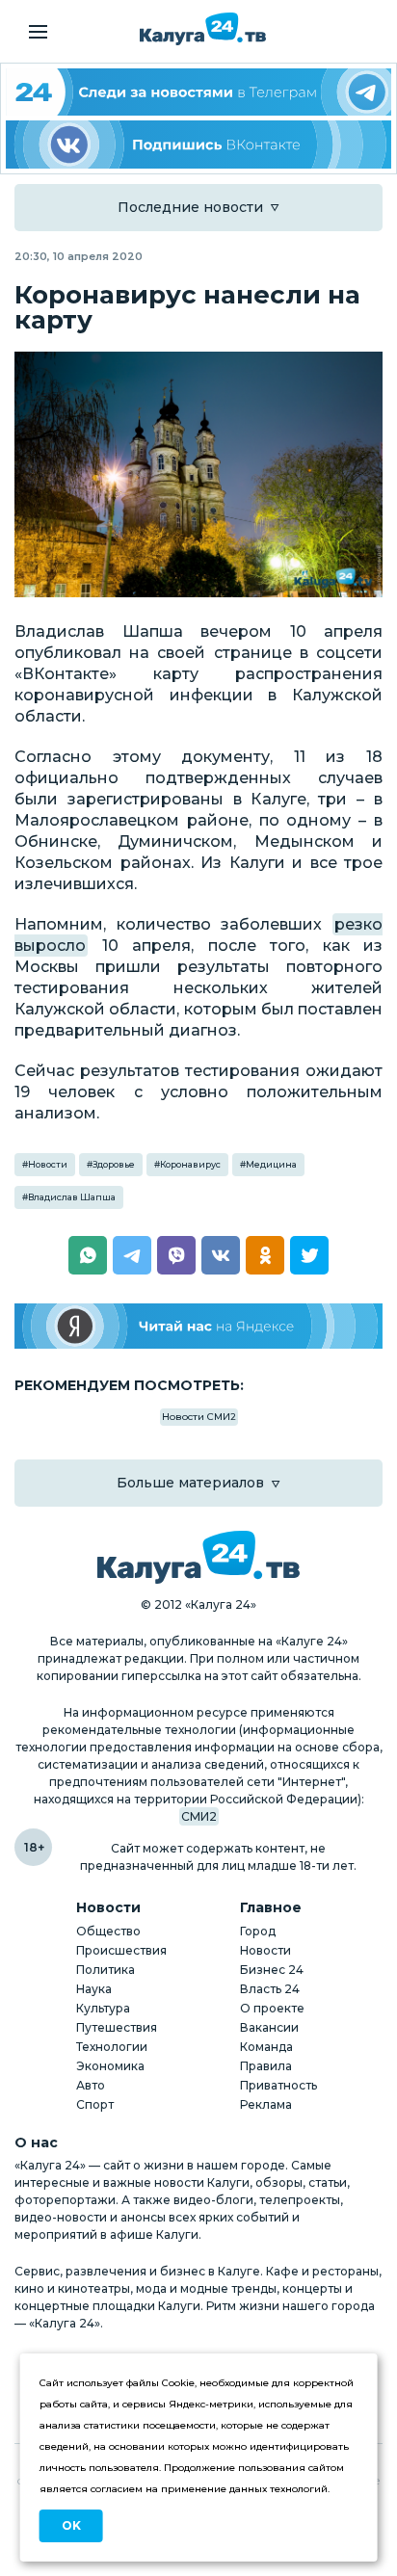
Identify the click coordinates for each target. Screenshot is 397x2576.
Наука (94, 1989)
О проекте (272, 2008)
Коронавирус (190, 1164)
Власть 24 (270, 1989)
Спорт (95, 2104)
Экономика (110, 2066)
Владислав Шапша (72, 1197)
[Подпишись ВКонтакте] (198, 144)
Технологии (112, 2047)
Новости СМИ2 (199, 1417)
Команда (266, 2047)
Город (258, 1931)
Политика (106, 1970)
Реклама (266, 2104)
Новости (48, 1164)
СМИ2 (199, 1816)
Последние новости (190, 207)
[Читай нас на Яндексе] (198, 1326)
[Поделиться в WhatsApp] (88, 1255)
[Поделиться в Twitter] (309, 1255)
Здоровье (114, 1164)
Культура (103, 2008)
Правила (266, 2066)
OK (71, 2525)
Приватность (278, 2085)
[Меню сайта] (38, 32)
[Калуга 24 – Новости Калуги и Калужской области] (203, 29)
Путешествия (117, 2027)
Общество (108, 1931)
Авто (91, 2085)
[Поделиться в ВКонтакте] (221, 1255)
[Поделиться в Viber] (176, 1255)
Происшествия (121, 1950)
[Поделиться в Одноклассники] (265, 1255)
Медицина (271, 1164)
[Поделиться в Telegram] (132, 1255)
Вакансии (269, 2027)
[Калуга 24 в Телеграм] (198, 92)
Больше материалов (190, 1483)
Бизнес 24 (272, 1970)
